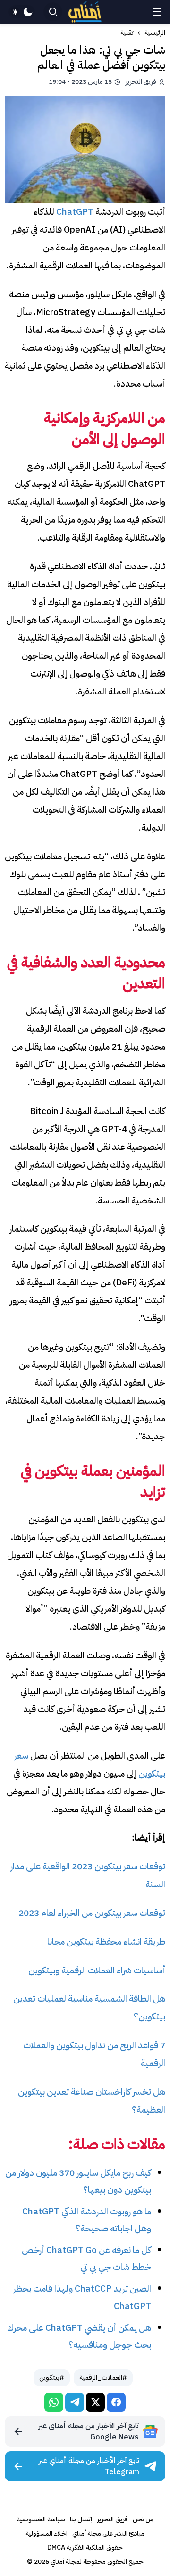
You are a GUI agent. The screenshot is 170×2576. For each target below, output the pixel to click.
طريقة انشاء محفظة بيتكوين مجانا (106, 1942)
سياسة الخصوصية (41, 2519)
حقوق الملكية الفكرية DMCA (85, 2548)
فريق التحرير (113, 2519)
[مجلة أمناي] (85, 12)
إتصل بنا (81, 2519)
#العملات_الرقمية (103, 2378)
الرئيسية (155, 33)
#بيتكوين (52, 2378)
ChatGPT (76, 212)
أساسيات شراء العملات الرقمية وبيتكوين (97, 1970)
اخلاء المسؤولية (47, 2533)
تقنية (127, 33)
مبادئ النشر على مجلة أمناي (108, 2533)
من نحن (143, 2519)
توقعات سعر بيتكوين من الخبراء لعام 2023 (92, 1913)
